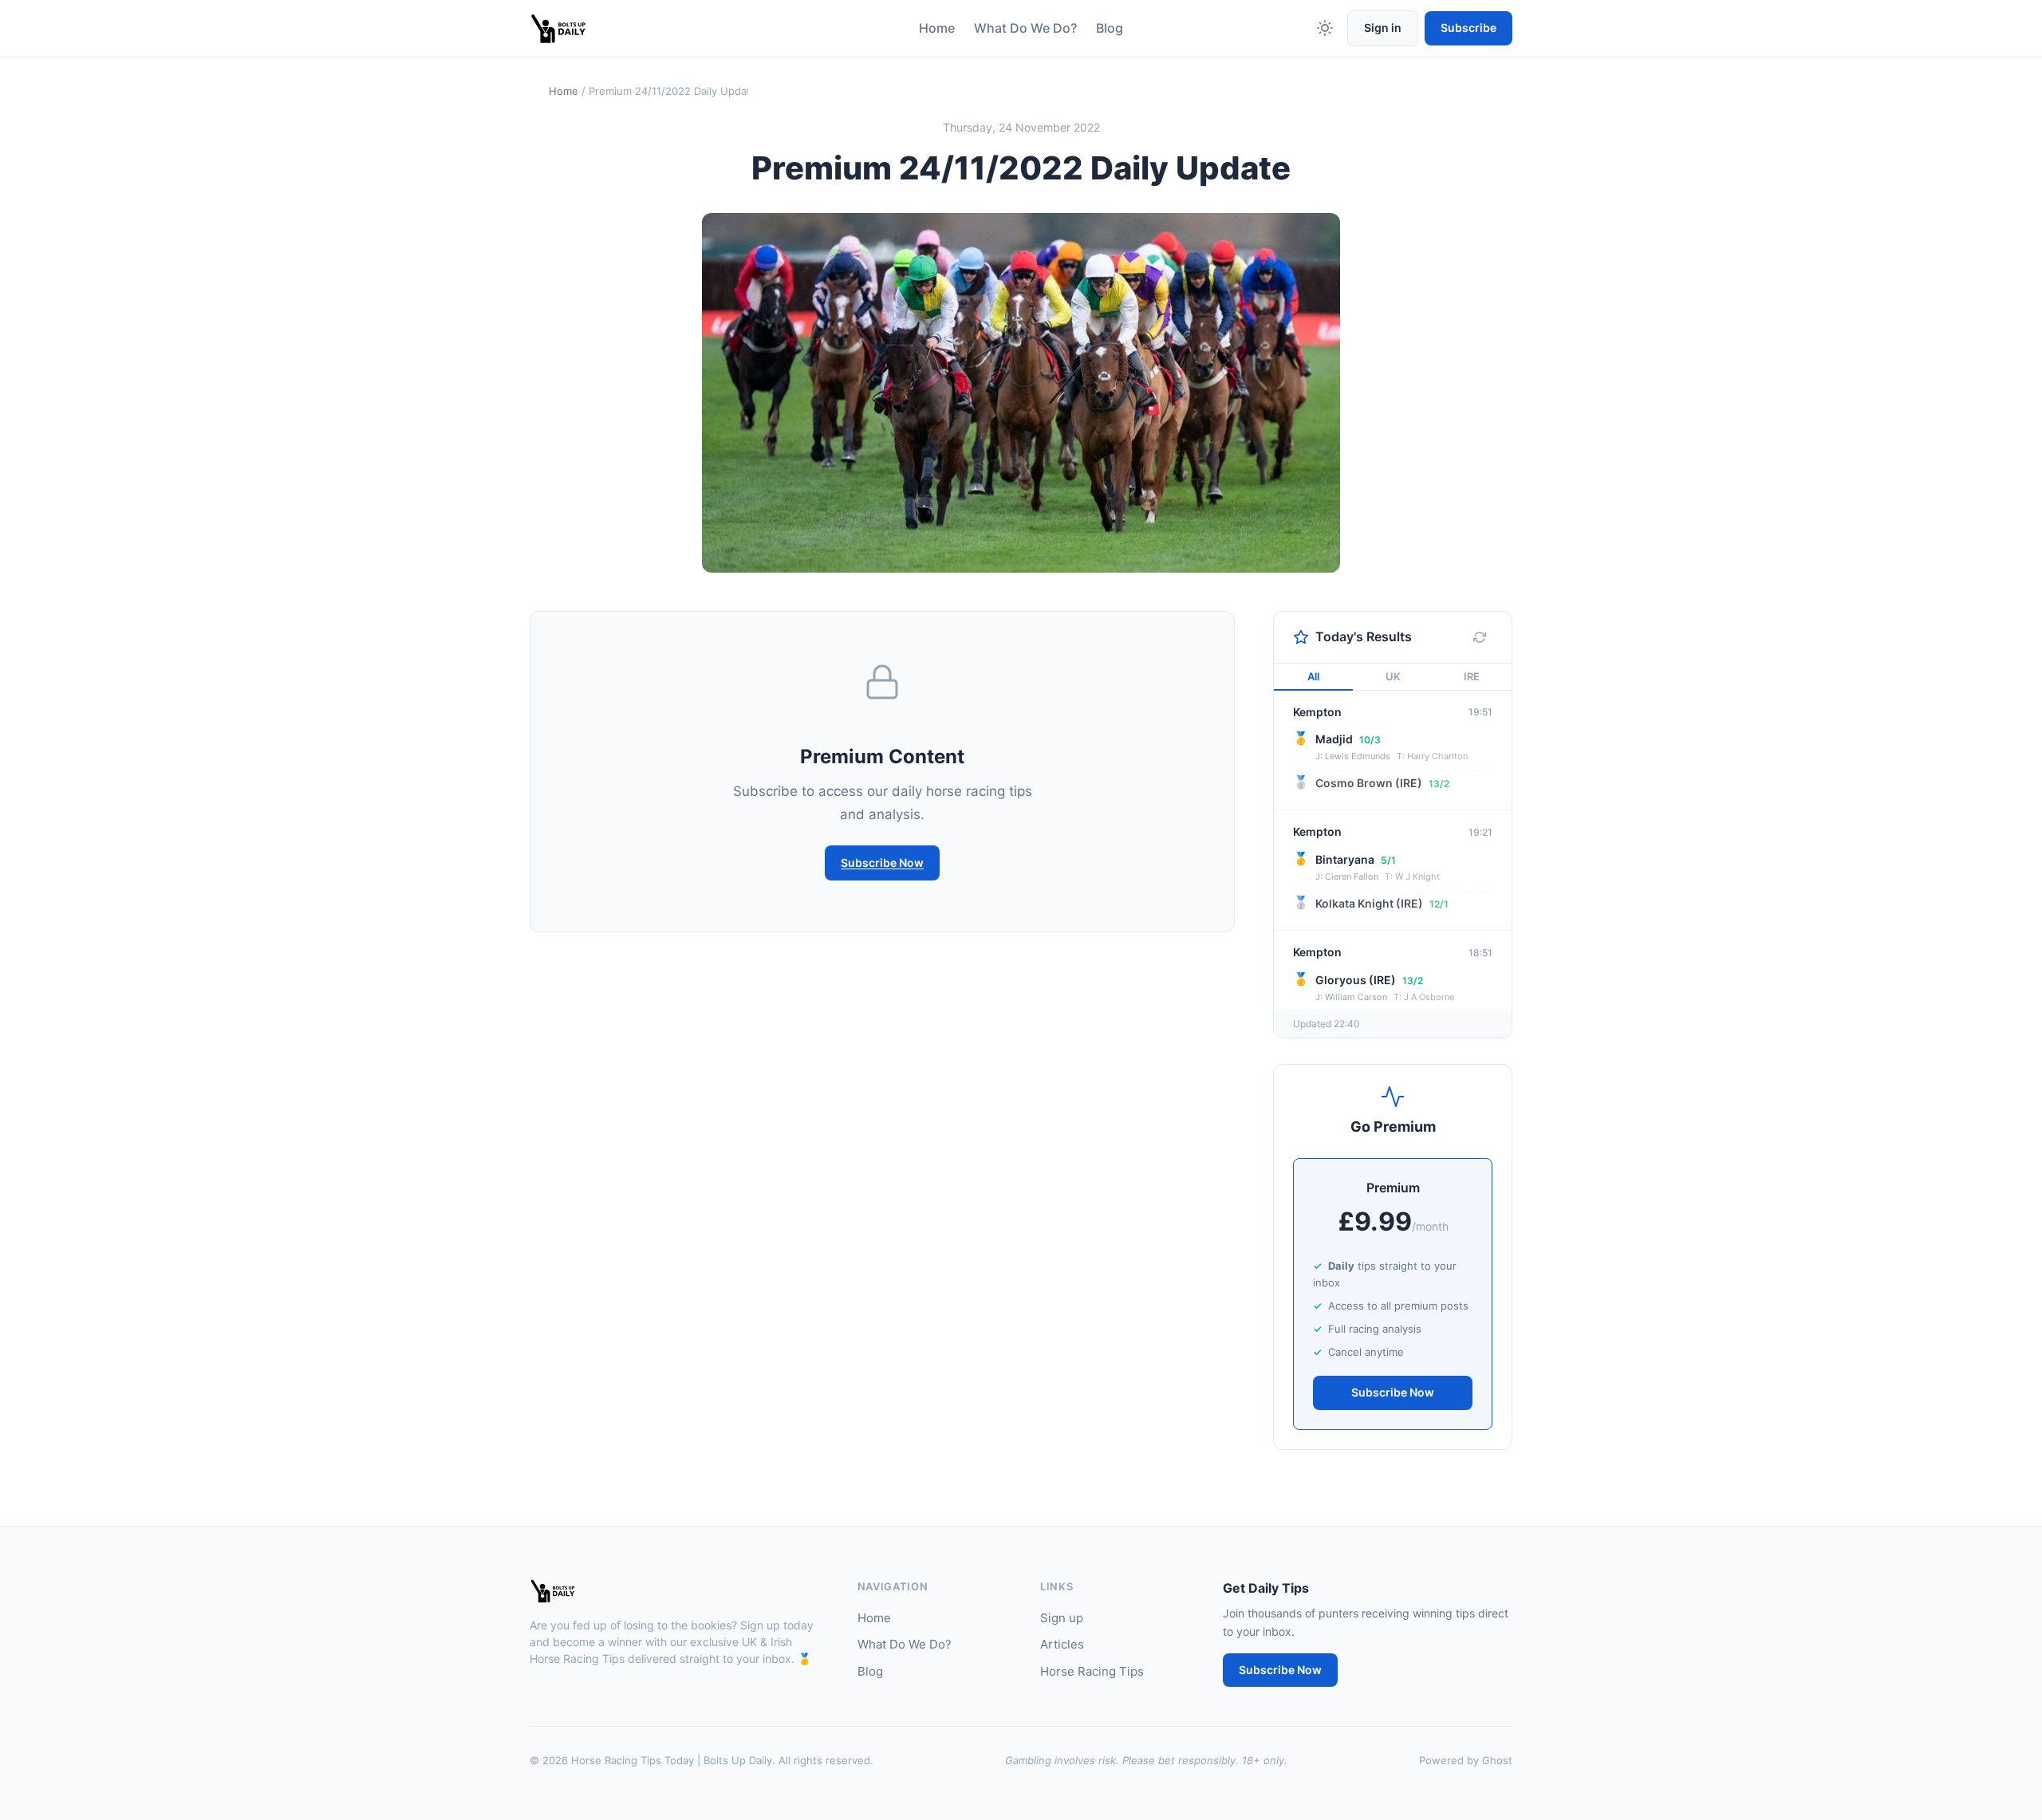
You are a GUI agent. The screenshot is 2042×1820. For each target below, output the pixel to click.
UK (1393, 676)
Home (937, 28)
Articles (1062, 1644)
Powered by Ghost (1466, 1760)
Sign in (1383, 28)
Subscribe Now (882, 863)
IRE (1472, 676)
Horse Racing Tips (1092, 1671)
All (1313, 676)
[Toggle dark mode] (1325, 28)
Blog (1110, 28)
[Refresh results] (1480, 637)
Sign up (1062, 1618)
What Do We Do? (1025, 28)
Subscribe (1468, 28)
